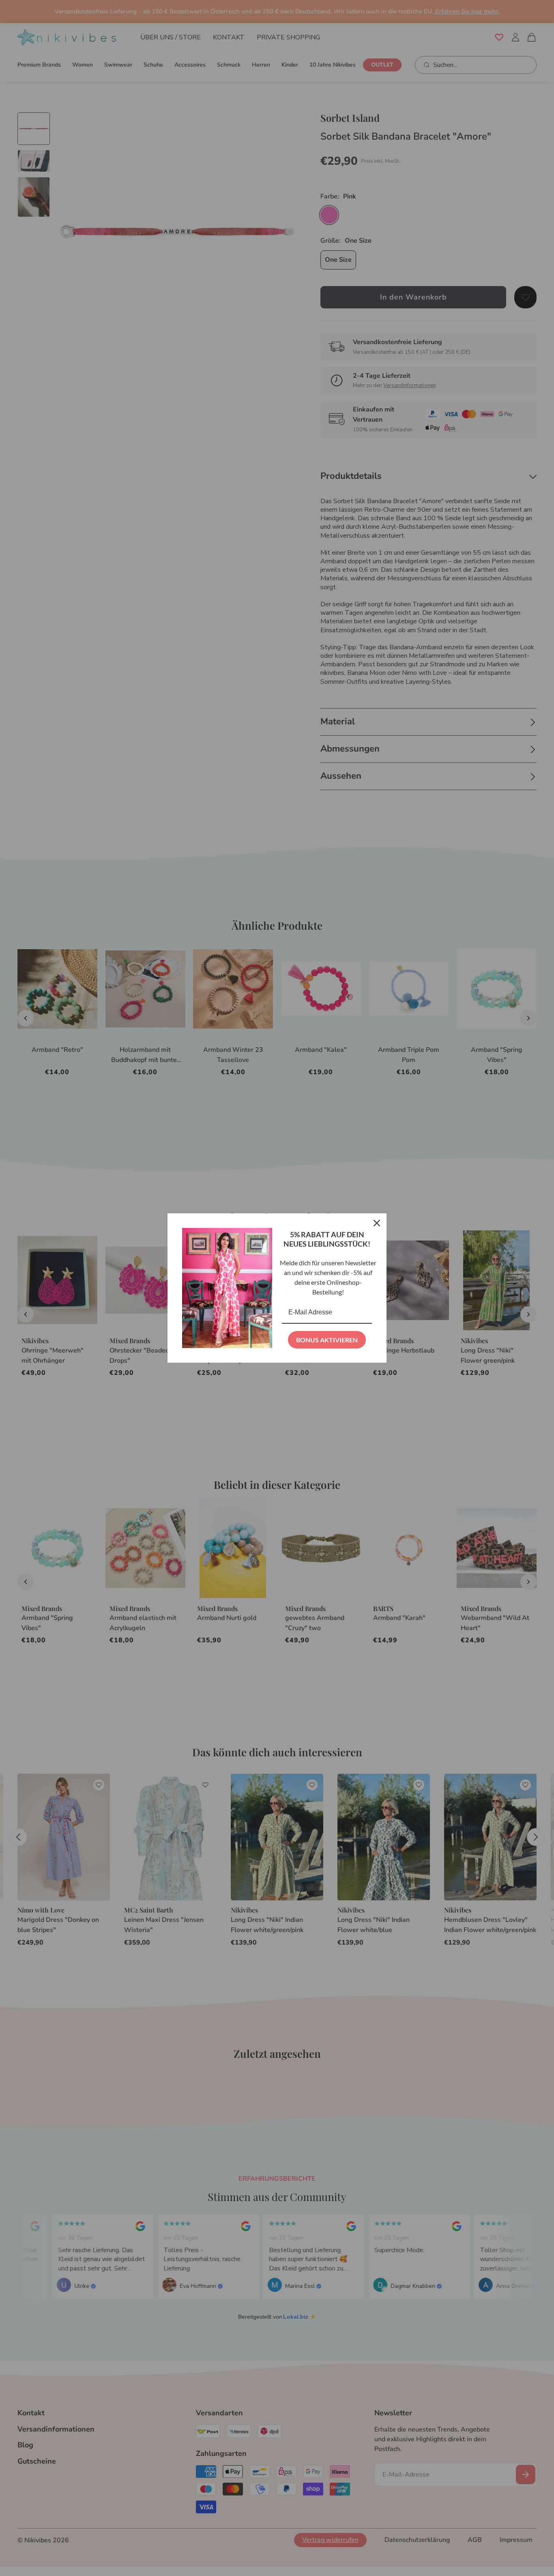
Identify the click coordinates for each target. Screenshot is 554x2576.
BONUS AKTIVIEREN (327, 1340)
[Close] (377, 1223)
